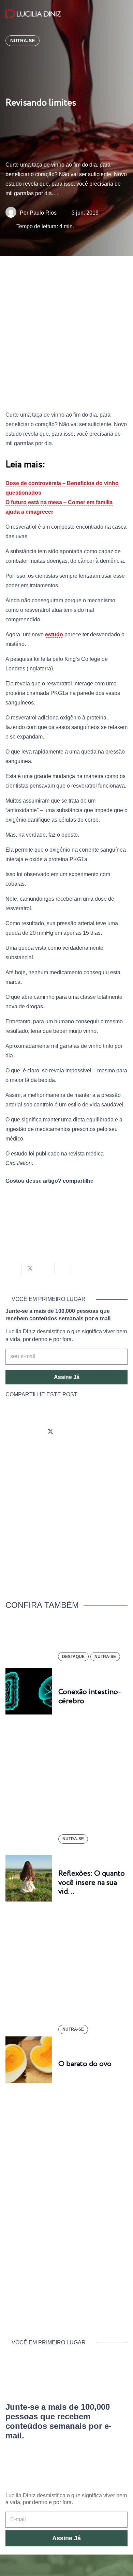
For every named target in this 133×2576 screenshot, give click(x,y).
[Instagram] (12, 1432)
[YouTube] (70, 1432)
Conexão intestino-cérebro (90, 1696)
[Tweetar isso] (30, 1269)
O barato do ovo (85, 2064)
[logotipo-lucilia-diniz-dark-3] (33, 14)
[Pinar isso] (63, 1269)
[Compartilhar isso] (14, 1269)
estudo (54, 634)
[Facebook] (31, 1432)
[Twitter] (50, 1432)
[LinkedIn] (89, 1432)
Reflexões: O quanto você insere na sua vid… (92, 1883)
